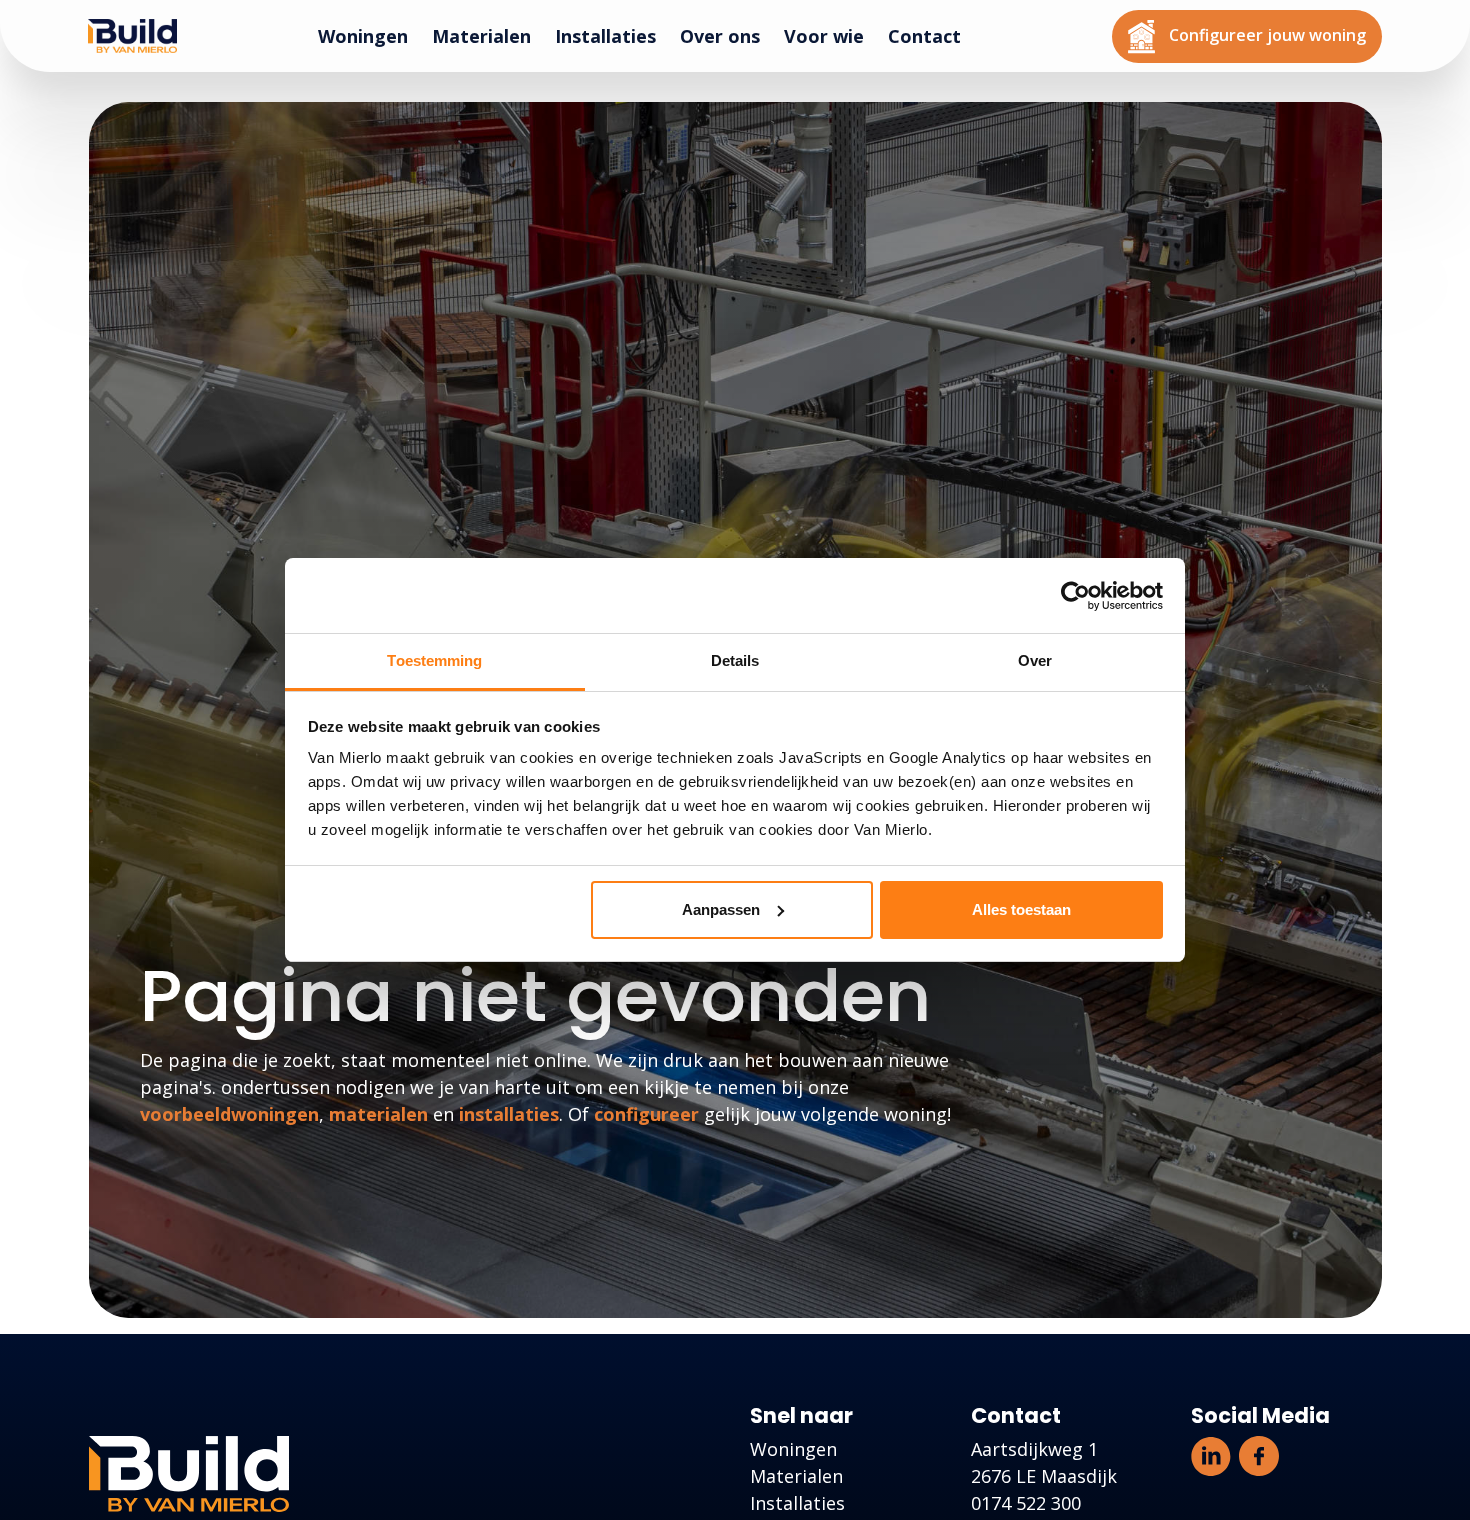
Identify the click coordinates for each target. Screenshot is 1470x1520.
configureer (646, 1114)
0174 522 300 (1026, 1503)
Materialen (489, 35)
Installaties (613, 35)
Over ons (728, 35)
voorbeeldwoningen (229, 1114)
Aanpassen (721, 909)
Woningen (371, 35)
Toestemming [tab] (434, 660)
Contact (932, 35)
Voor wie (832, 35)
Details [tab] (735, 660)
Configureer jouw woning (1273, 30)
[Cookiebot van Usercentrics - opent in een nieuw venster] (1075, 596)
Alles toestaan (1021, 909)
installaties (509, 1114)
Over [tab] (1035, 660)
